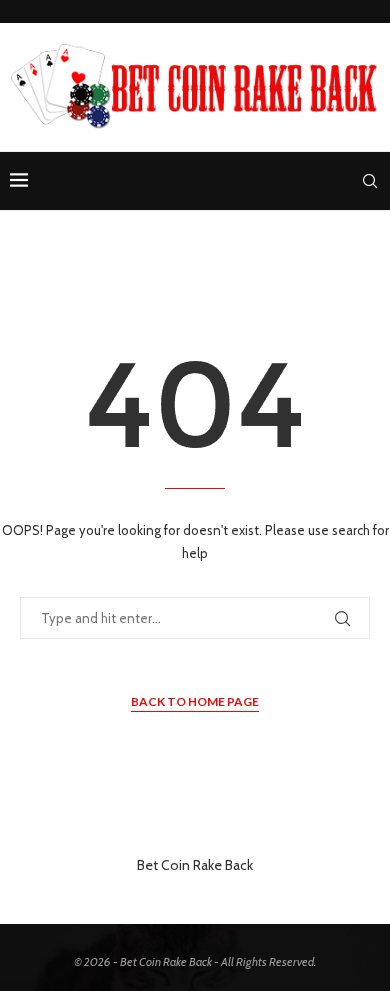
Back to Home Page (195, 701)
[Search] (370, 181)
